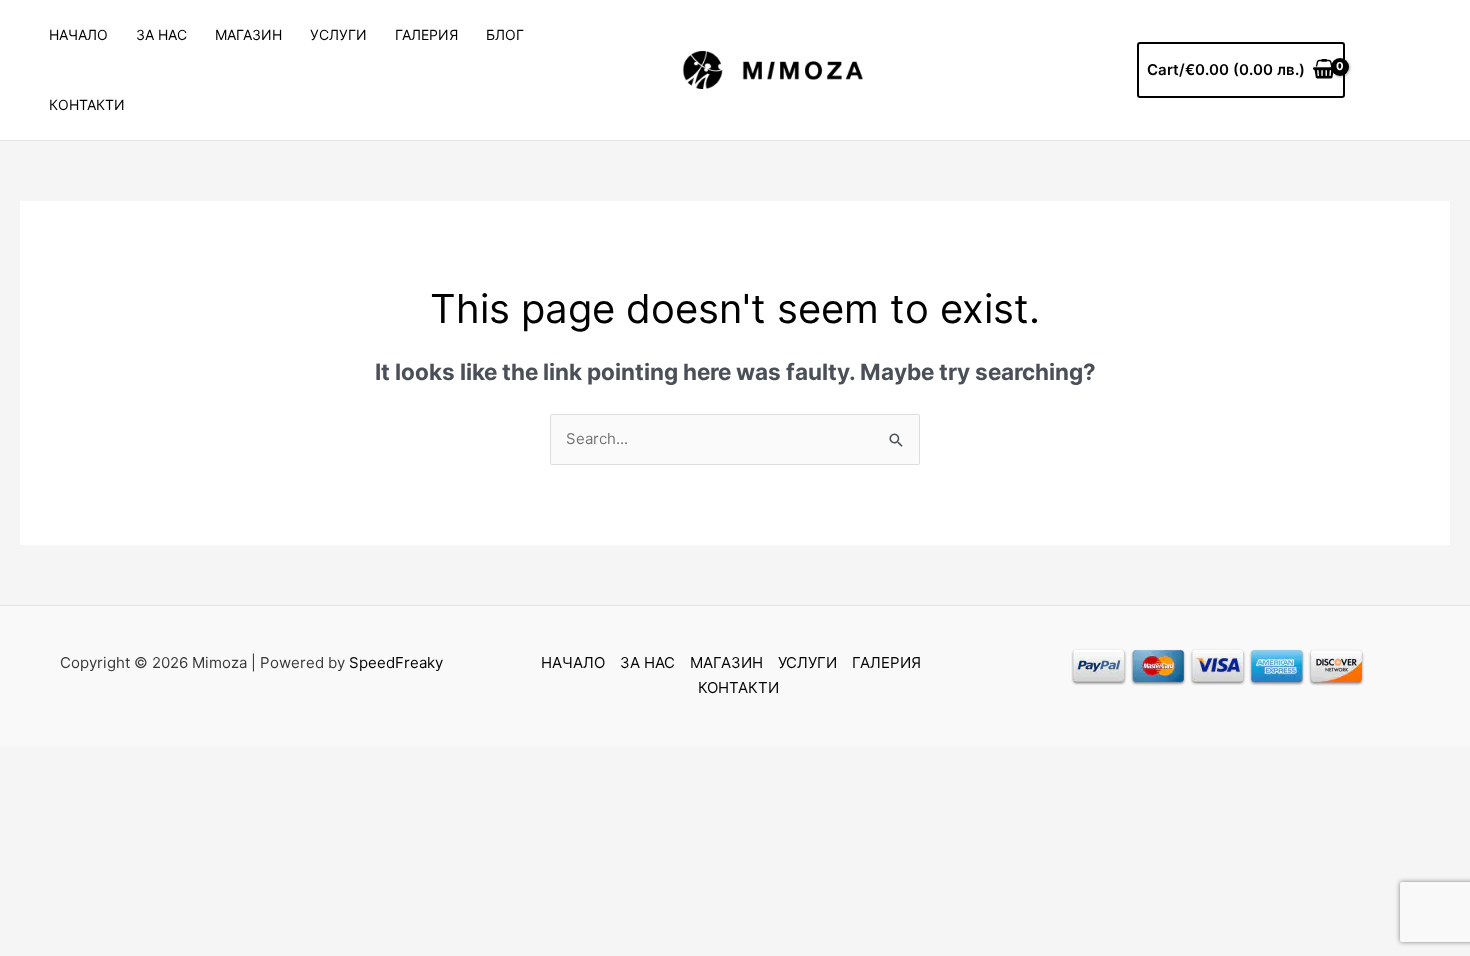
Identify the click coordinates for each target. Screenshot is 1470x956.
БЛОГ (505, 34)
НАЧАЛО (78, 34)
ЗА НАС (161, 34)
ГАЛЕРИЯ (426, 34)
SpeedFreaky (396, 662)
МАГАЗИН (248, 34)
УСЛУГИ (338, 34)
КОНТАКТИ (87, 104)
